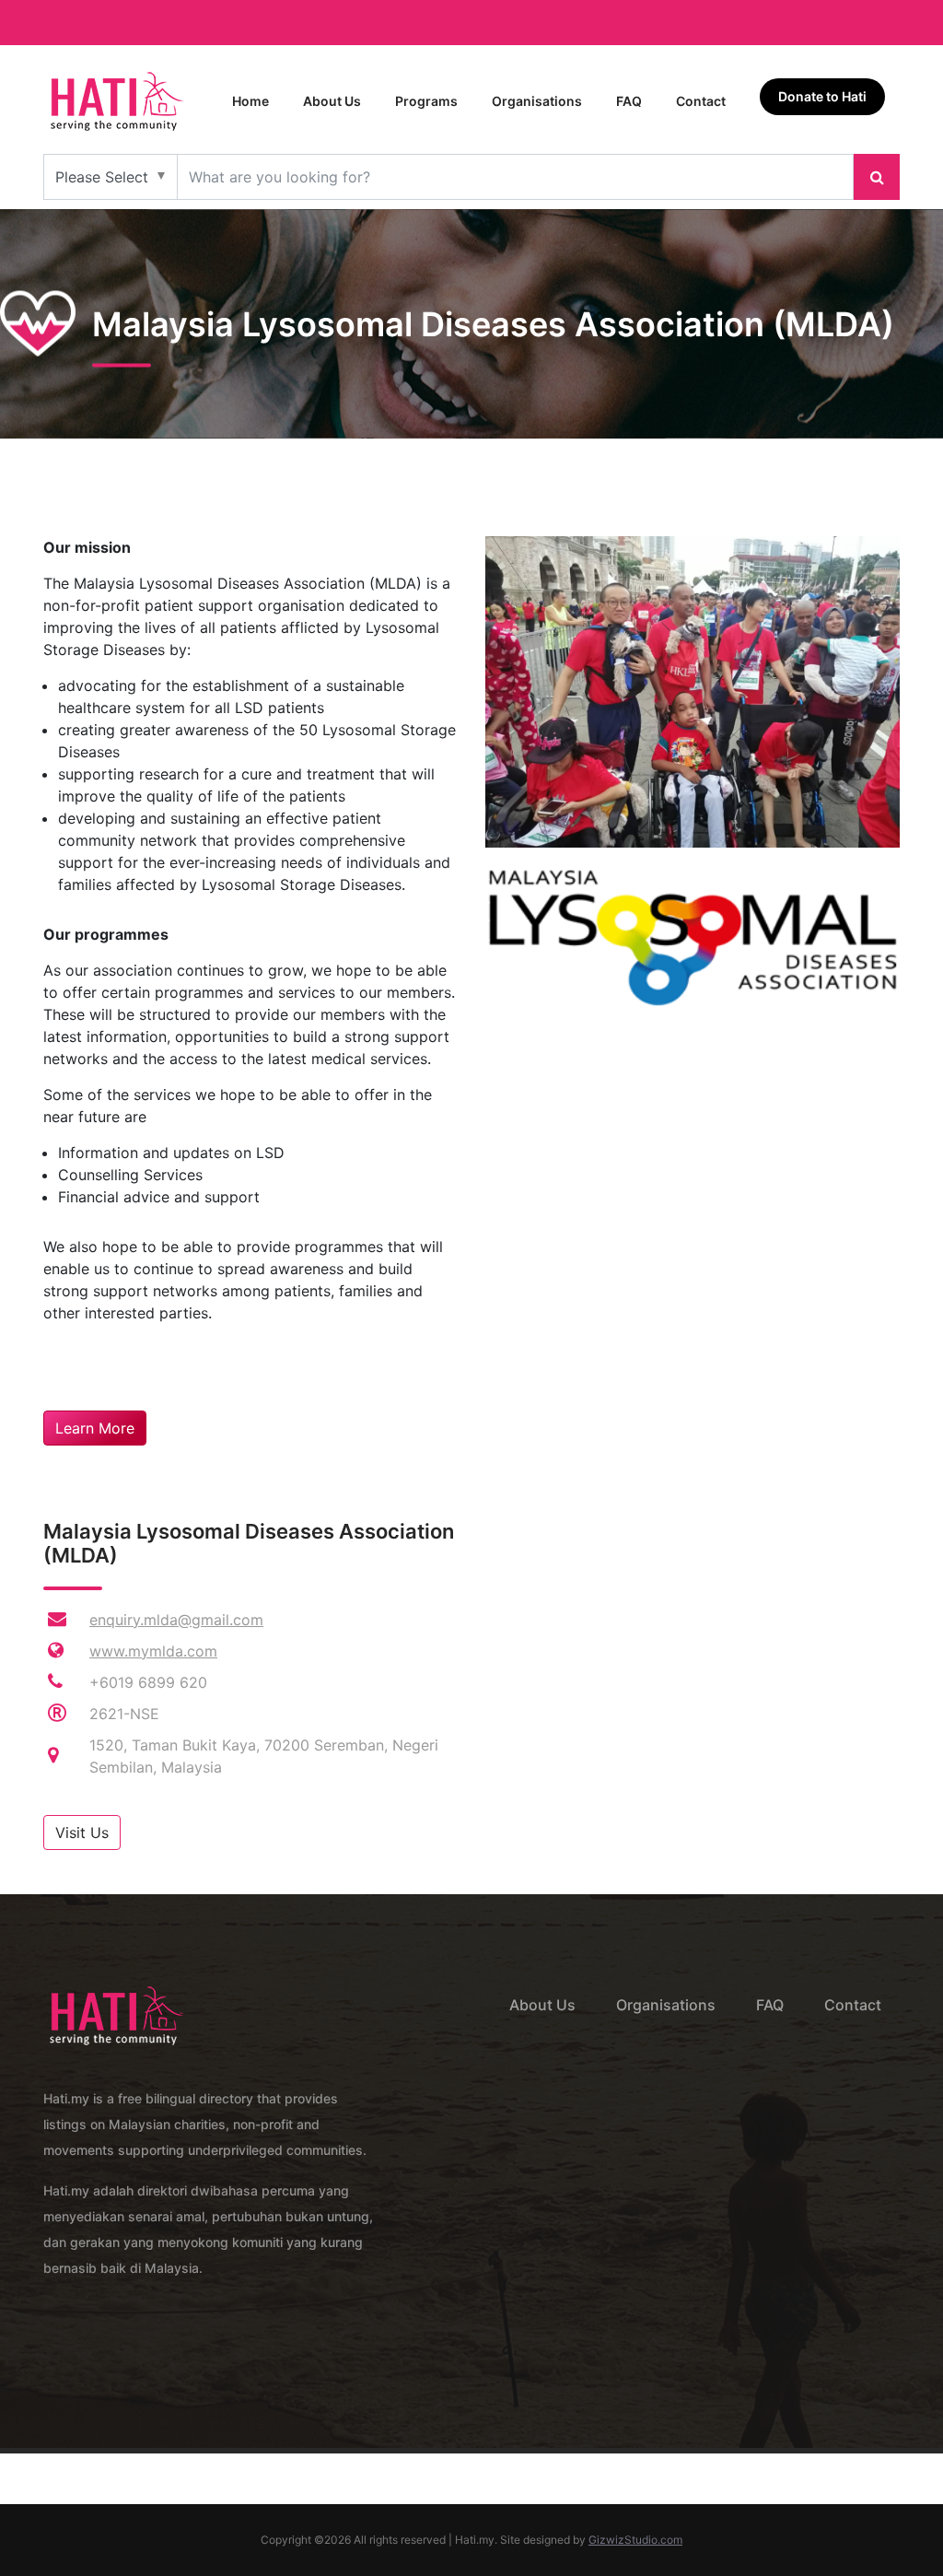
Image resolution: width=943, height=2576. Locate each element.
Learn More (95, 1428)
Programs (426, 101)
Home (250, 101)
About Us (332, 101)
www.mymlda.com (153, 1651)
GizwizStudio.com (635, 2540)
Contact (701, 101)
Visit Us (82, 1832)
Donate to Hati (822, 96)
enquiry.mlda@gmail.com (176, 1620)
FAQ (629, 101)
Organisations (537, 101)
